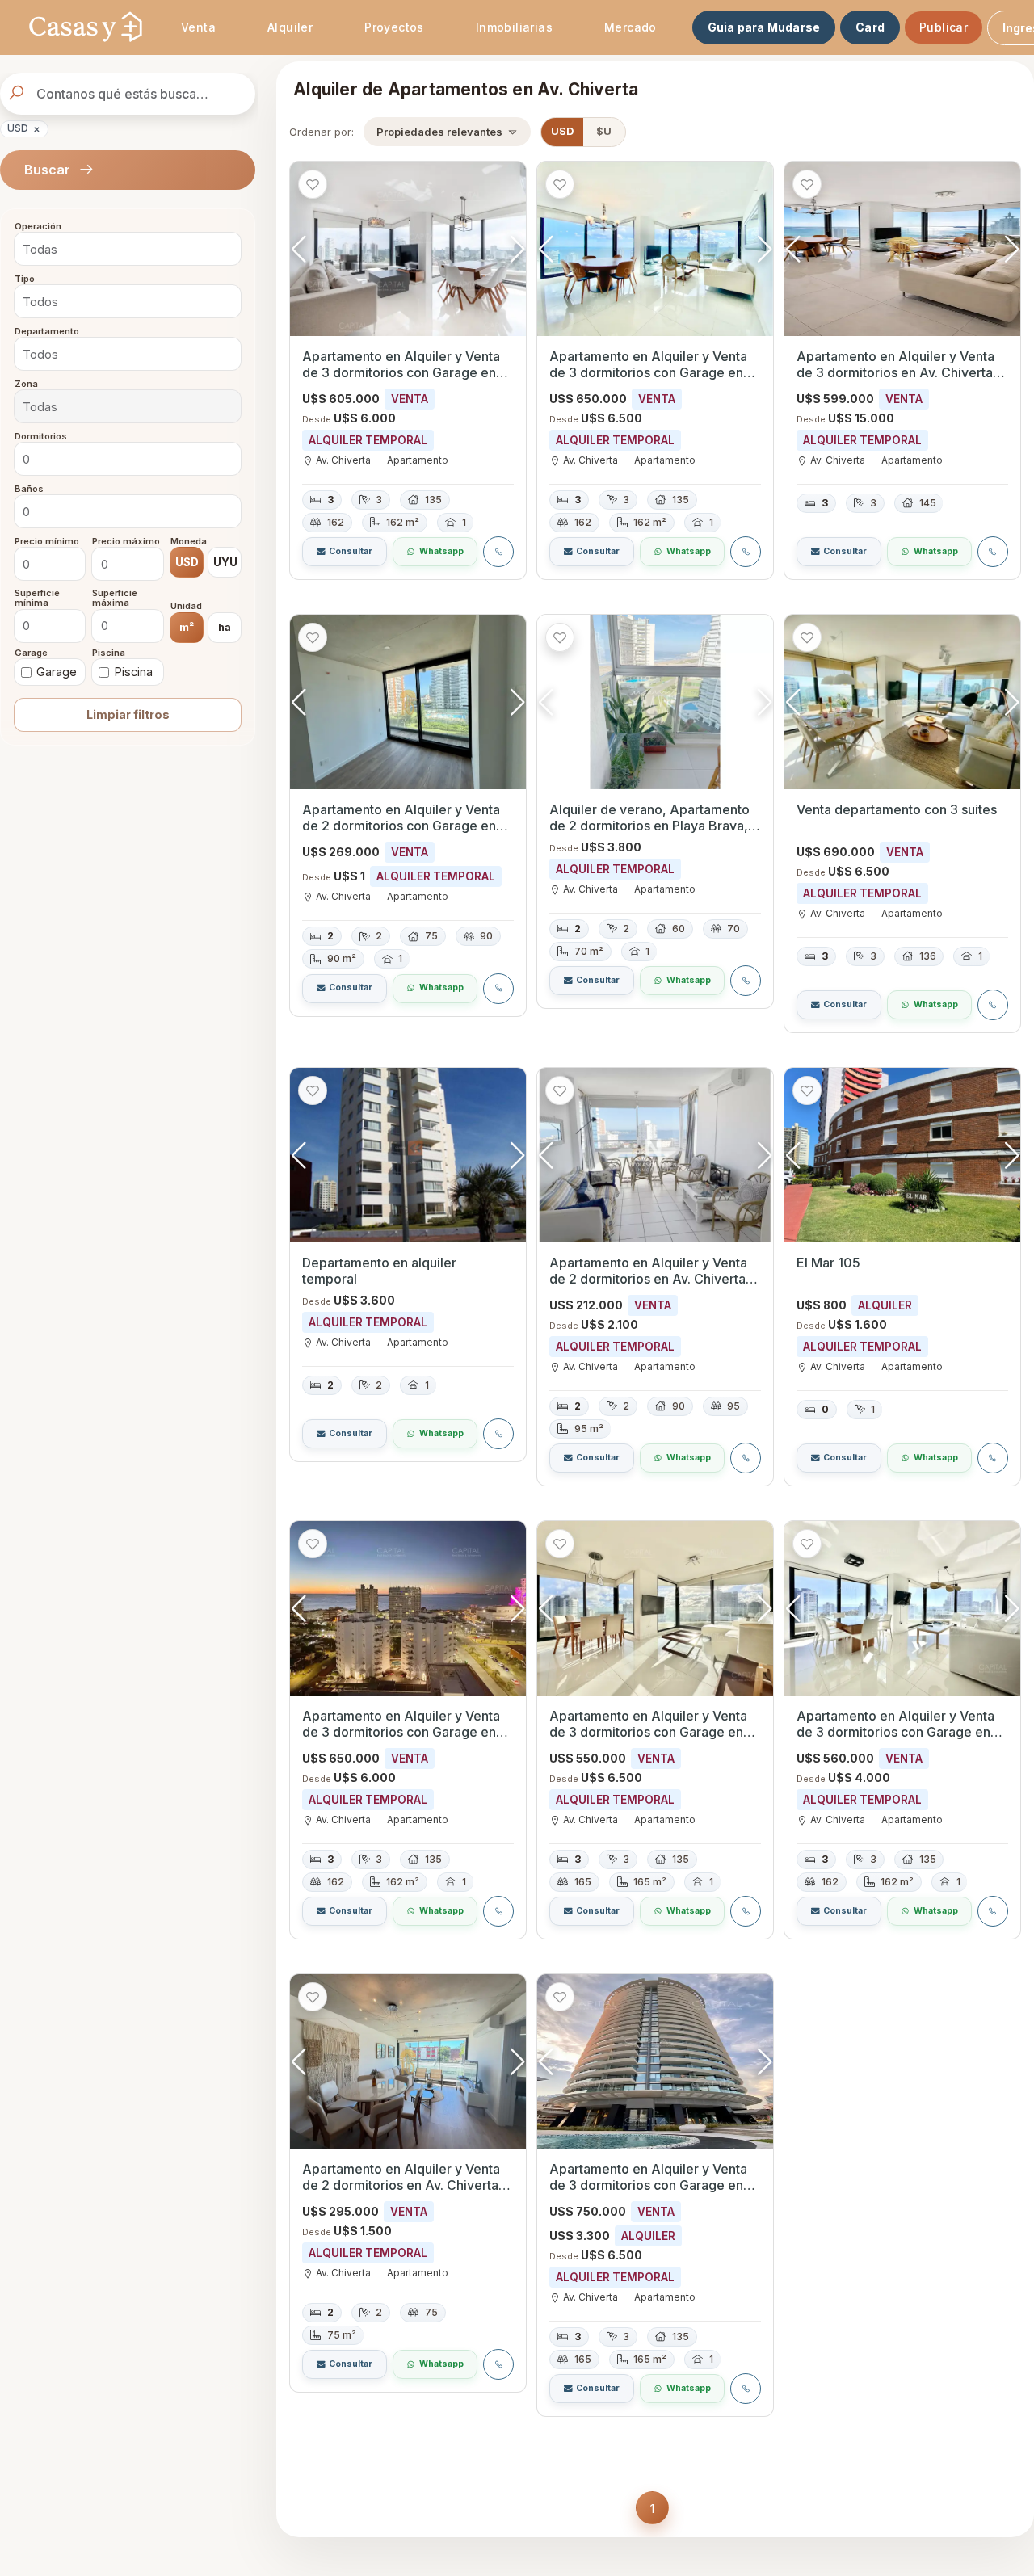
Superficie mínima (37, 598)
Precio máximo (126, 541)
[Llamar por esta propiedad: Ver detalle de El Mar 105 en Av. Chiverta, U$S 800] (993, 1458)
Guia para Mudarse (764, 27)
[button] (517, 249)
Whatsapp (441, 551)
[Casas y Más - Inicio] (86, 27)
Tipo (25, 279)
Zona (26, 384)
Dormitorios (41, 436)
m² (187, 626)
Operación (38, 227)
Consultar (351, 551)
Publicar (944, 27)
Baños (29, 489)
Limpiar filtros (128, 714)
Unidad (186, 607)
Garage (31, 653)
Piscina (109, 653)
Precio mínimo (47, 541)
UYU (225, 562)
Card (870, 27)
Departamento (47, 331)
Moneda (189, 541)
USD (24, 128)
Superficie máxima (115, 598)
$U (604, 131)
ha (225, 626)
